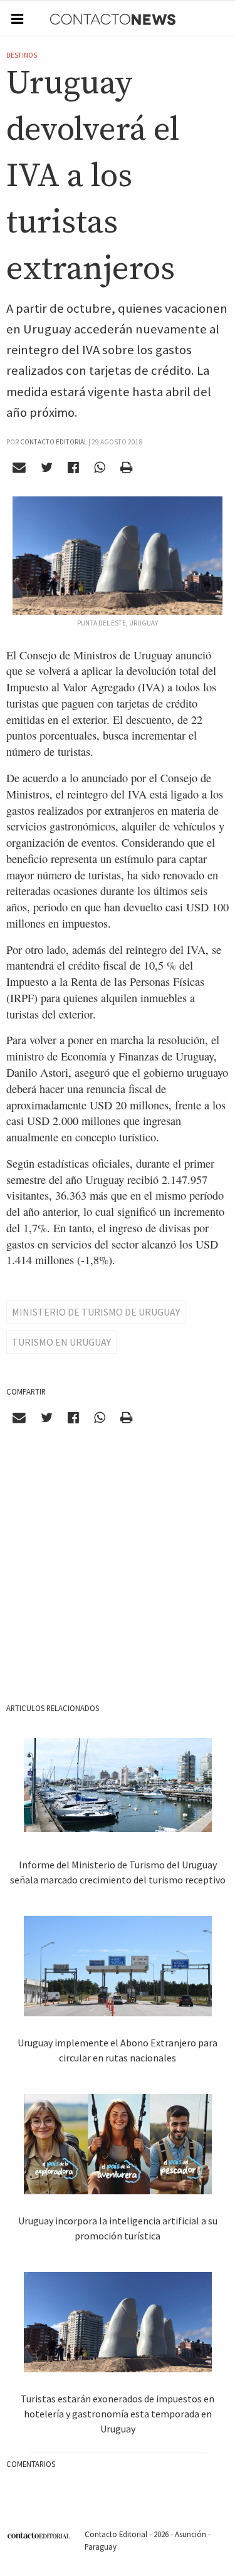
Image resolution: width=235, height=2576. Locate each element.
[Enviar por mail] (19, 468)
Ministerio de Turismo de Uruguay (96, 1312)
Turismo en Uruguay (61, 1342)
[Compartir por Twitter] (47, 468)
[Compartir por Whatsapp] (99, 468)
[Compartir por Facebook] (74, 468)
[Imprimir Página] (126, 468)
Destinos (22, 55)
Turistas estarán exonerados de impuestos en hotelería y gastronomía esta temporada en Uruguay (118, 2414)
